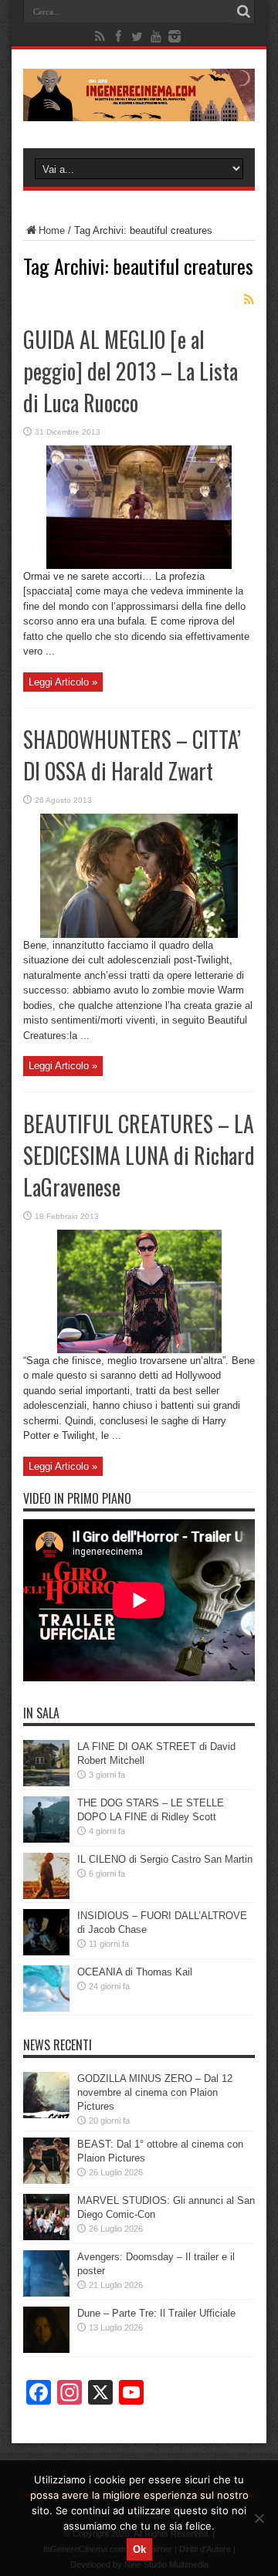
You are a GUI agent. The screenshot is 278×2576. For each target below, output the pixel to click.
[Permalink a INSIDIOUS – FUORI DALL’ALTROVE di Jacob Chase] (46, 1952)
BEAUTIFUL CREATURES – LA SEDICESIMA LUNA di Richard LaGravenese (139, 1155)
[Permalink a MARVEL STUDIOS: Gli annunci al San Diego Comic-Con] (46, 2237)
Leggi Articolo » (63, 682)
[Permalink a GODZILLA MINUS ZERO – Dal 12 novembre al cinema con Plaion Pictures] (46, 2115)
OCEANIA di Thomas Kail (135, 1972)
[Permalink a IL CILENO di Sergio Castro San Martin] (46, 1896)
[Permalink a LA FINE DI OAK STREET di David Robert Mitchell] (46, 1783)
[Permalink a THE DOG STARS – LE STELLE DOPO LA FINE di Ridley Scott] (46, 1839)
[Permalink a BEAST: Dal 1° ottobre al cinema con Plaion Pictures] (46, 2180)
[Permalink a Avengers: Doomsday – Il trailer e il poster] (46, 2293)
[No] (259, 2518)
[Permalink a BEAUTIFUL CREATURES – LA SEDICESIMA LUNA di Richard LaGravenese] (139, 1350)
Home (52, 230)
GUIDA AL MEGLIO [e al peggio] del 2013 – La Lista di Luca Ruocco (131, 371)
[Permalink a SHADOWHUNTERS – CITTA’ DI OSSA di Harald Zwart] (139, 934)
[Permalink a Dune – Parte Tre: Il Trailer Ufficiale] (46, 2349)
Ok (139, 2549)
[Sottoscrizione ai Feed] (249, 300)
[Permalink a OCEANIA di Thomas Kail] (46, 2008)
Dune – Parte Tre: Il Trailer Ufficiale (156, 2313)
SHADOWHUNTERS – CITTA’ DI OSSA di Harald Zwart (132, 755)
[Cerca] (243, 12)
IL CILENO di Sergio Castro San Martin (165, 1859)
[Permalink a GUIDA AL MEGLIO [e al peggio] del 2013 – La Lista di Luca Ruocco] (139, 565)
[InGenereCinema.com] (139, 110)
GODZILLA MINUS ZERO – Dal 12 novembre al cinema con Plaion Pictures (155, 2092)
